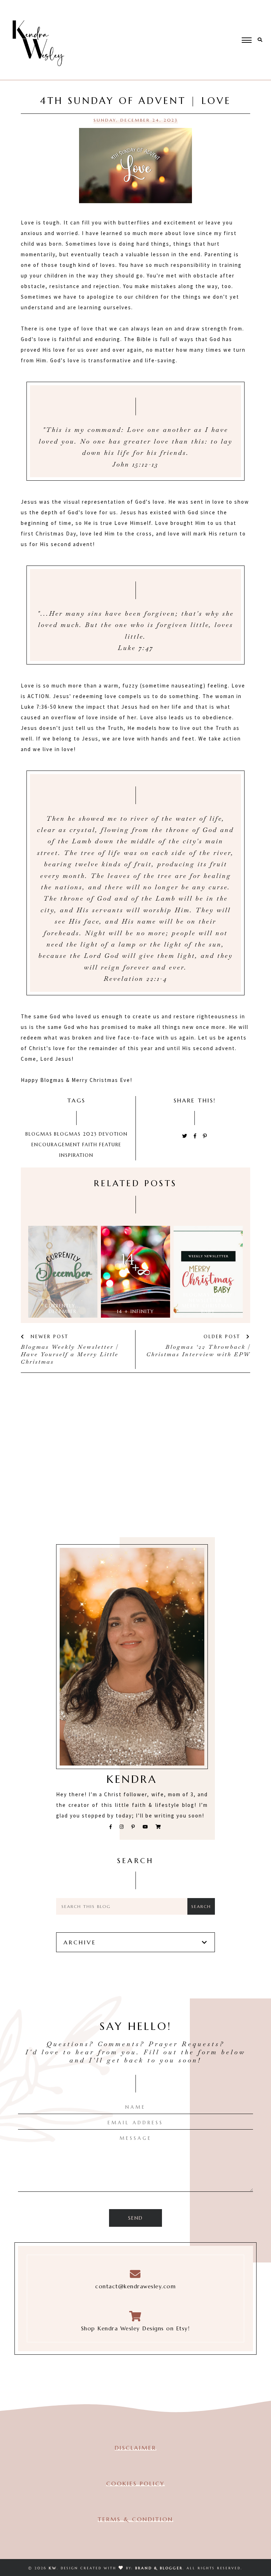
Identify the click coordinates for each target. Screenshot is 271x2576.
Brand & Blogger (159, 2568)
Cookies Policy (135, 2483)
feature (110, 1145)
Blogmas (39, 1134)
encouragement (56, 1145)
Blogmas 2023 (76, 1134)
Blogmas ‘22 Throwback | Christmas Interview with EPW (198, 1351)
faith (90, 1145)
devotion (113, 1134)
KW (53, 2568)
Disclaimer (135, 2448)
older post (223, 1337)
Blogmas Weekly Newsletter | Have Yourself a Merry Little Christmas (70, 1354)
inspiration (76, 1155)
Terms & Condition (135, 2519)
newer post (48, 1337)
